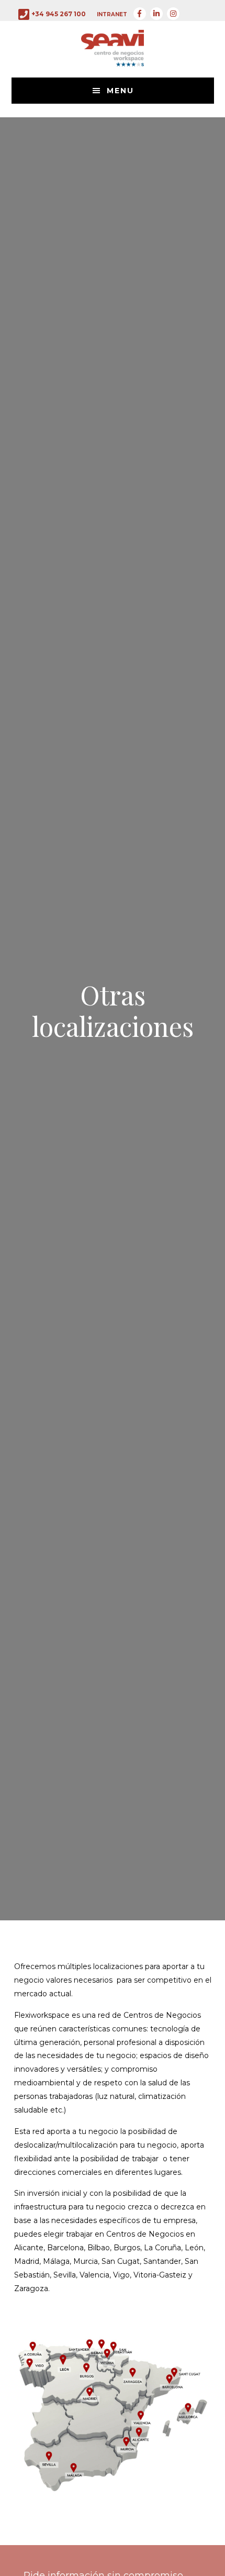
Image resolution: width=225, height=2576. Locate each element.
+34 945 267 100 (59, 14)
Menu (120, 91)
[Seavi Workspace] (113, 59)
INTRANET (112, 14)
